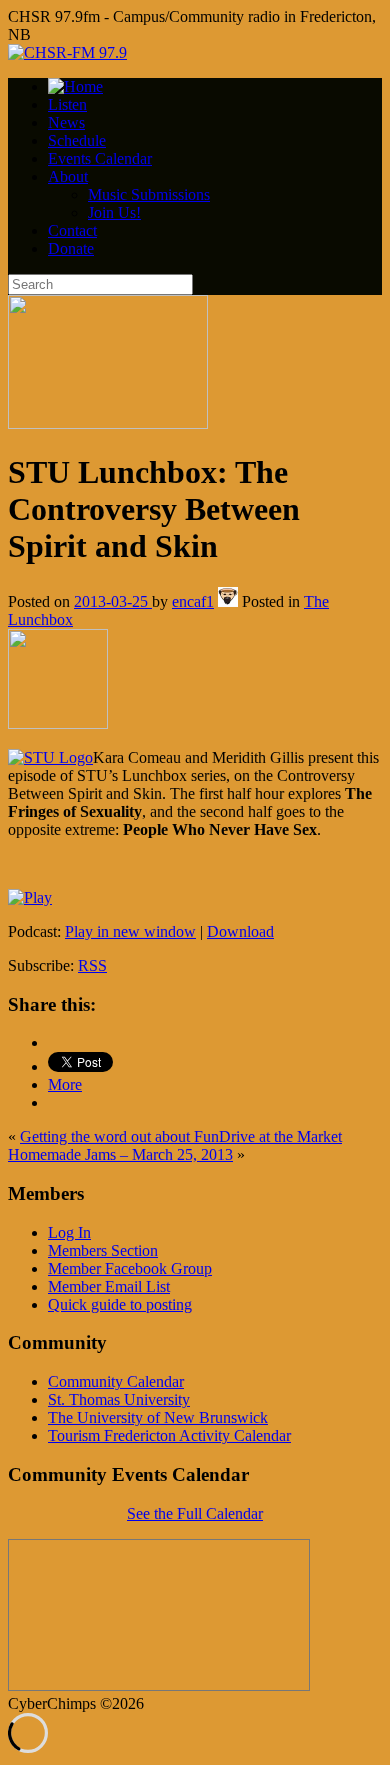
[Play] (30, 897)
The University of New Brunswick (158, 1417)
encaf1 (193, 601)
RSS (92, 965)
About (68, 176)
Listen (67, 104)
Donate (71, 248)
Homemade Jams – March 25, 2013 (120, 1154)
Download (240, 931)
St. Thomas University (119, 1399)
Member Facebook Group (130, 1268)
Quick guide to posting (120, 1304)
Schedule (77, 140)
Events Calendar (100, 158)
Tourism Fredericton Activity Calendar (169, 1435)
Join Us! (114, 212)
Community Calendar (116, 1381)
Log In (69, 1232)
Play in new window (130, 931)
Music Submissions (149, 194)
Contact (72, 230)
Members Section (103, 1250)
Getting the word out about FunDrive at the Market (181, 1136)
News (66, 122)
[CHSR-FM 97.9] (67, 52)
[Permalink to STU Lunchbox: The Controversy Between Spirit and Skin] (108, 423)
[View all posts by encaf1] (228, 601)
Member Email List (109, 1286)
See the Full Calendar (195, 1513)
